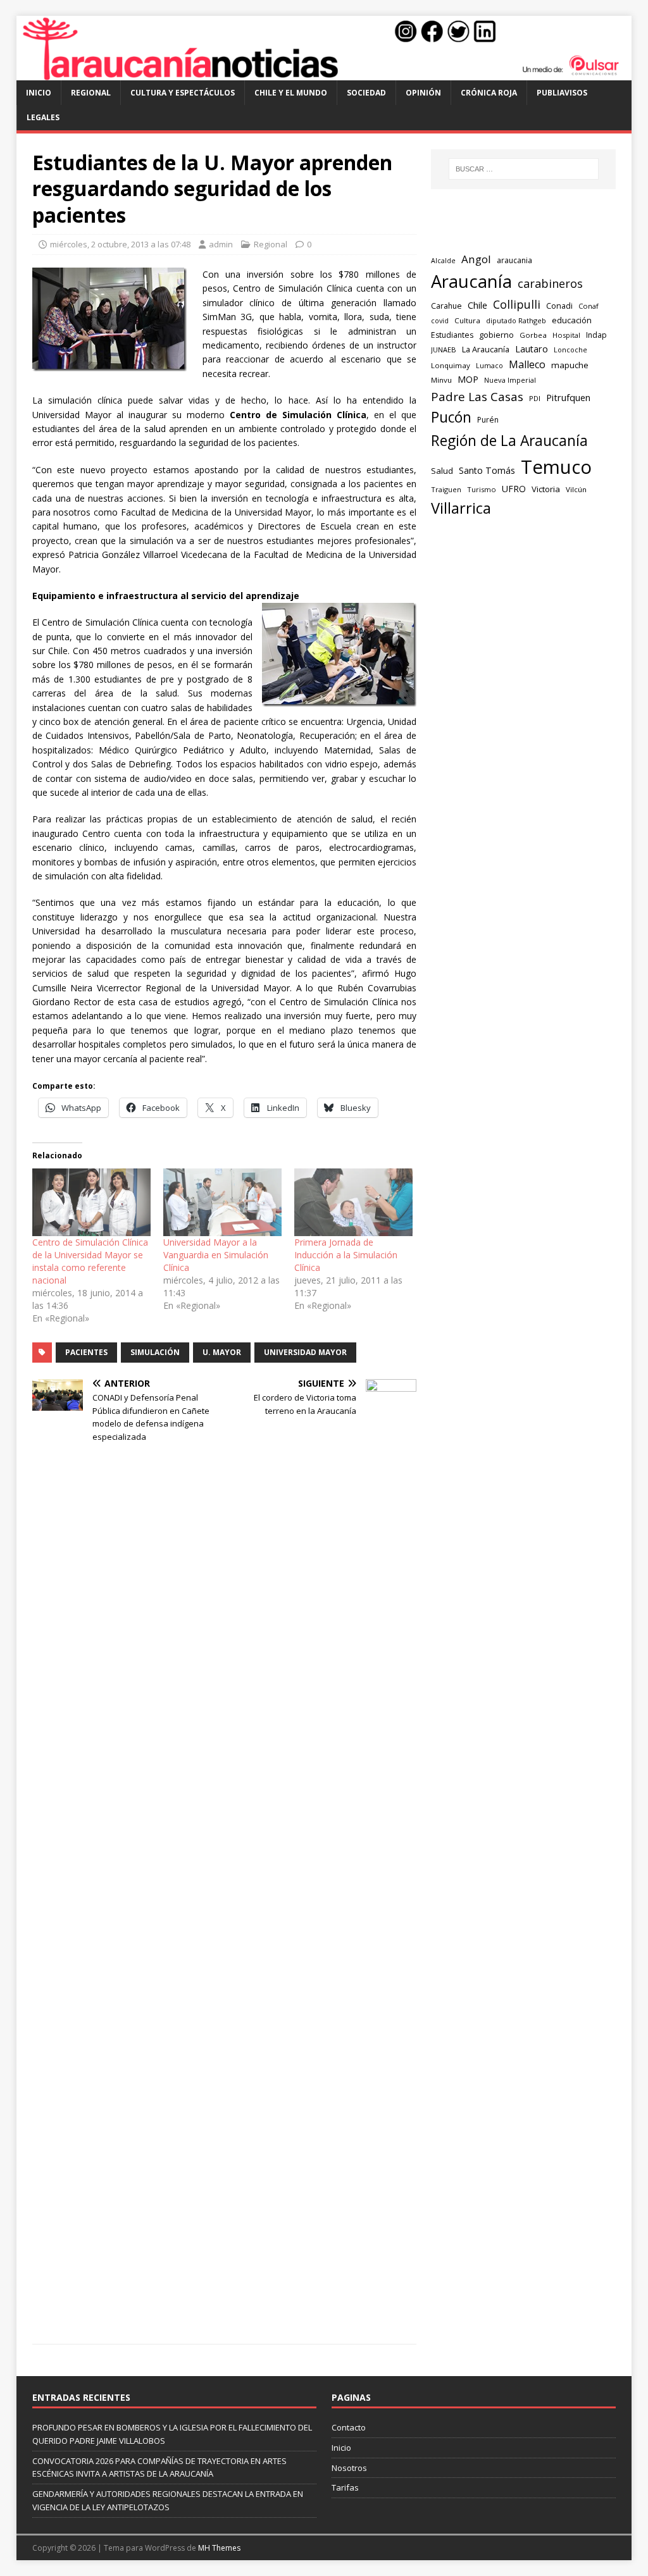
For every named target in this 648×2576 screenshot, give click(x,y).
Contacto (349, 2427)
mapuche (570, 365)
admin (221, 244)
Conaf (589, 306)
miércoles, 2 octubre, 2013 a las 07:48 (120, 244)
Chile (477, 305)
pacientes (86, 1352)
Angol (476, 259)
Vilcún (576, 489)
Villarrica (461, 508)
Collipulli (517, 304)
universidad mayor (305, 1352)
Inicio (39, 93)
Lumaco (489, 365)
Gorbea (533, 335)
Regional (91, 93)
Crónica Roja (489, 93)
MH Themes (219, 2548)
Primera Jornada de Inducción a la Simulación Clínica (346, 1255)
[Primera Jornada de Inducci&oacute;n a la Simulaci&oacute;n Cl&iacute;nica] (353, 1202)
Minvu (441, 380)
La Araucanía (486, 349)
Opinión (423, 93)
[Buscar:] (524, 169)
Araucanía (471, 281)
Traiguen (446, 489)
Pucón (451, 417)
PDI (535, 398)
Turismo (482, 489)
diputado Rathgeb (516, 320)
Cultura (467, 320)
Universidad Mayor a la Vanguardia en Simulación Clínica (216, 1255)
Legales (43, 117)
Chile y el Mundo (291, 93)
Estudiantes (452, 335)
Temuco (556, 467)
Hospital (566, 335)
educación (572, 320)
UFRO (514, 489)
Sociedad (366, 93)
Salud (442, 471)
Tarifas (345, 2487)
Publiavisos (562, 93)
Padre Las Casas (477, 397)
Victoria (546, 489)
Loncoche (570, 350)
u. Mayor (222, 1352)
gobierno (496, 335)
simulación (155, 1352)
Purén (488, 420)
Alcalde (443, 261)
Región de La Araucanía (509, 441)
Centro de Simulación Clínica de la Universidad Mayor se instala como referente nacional (90, 1261)
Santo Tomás (487, 470)
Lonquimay (451, 365)
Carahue (446, 306)
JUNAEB (444, 350)
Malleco (527, 364)
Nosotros (349, 2468)
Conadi (559, 306)
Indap (596, 335)
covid (440, 321)
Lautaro (532, 349)
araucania (514, 260)
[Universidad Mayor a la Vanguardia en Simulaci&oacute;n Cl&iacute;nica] (222, 1202)
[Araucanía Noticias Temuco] (324, 73)
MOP (468, 379)
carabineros (550, 283)
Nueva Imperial (510, 380)
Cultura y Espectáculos (183, 93)
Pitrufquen (568, 398)
